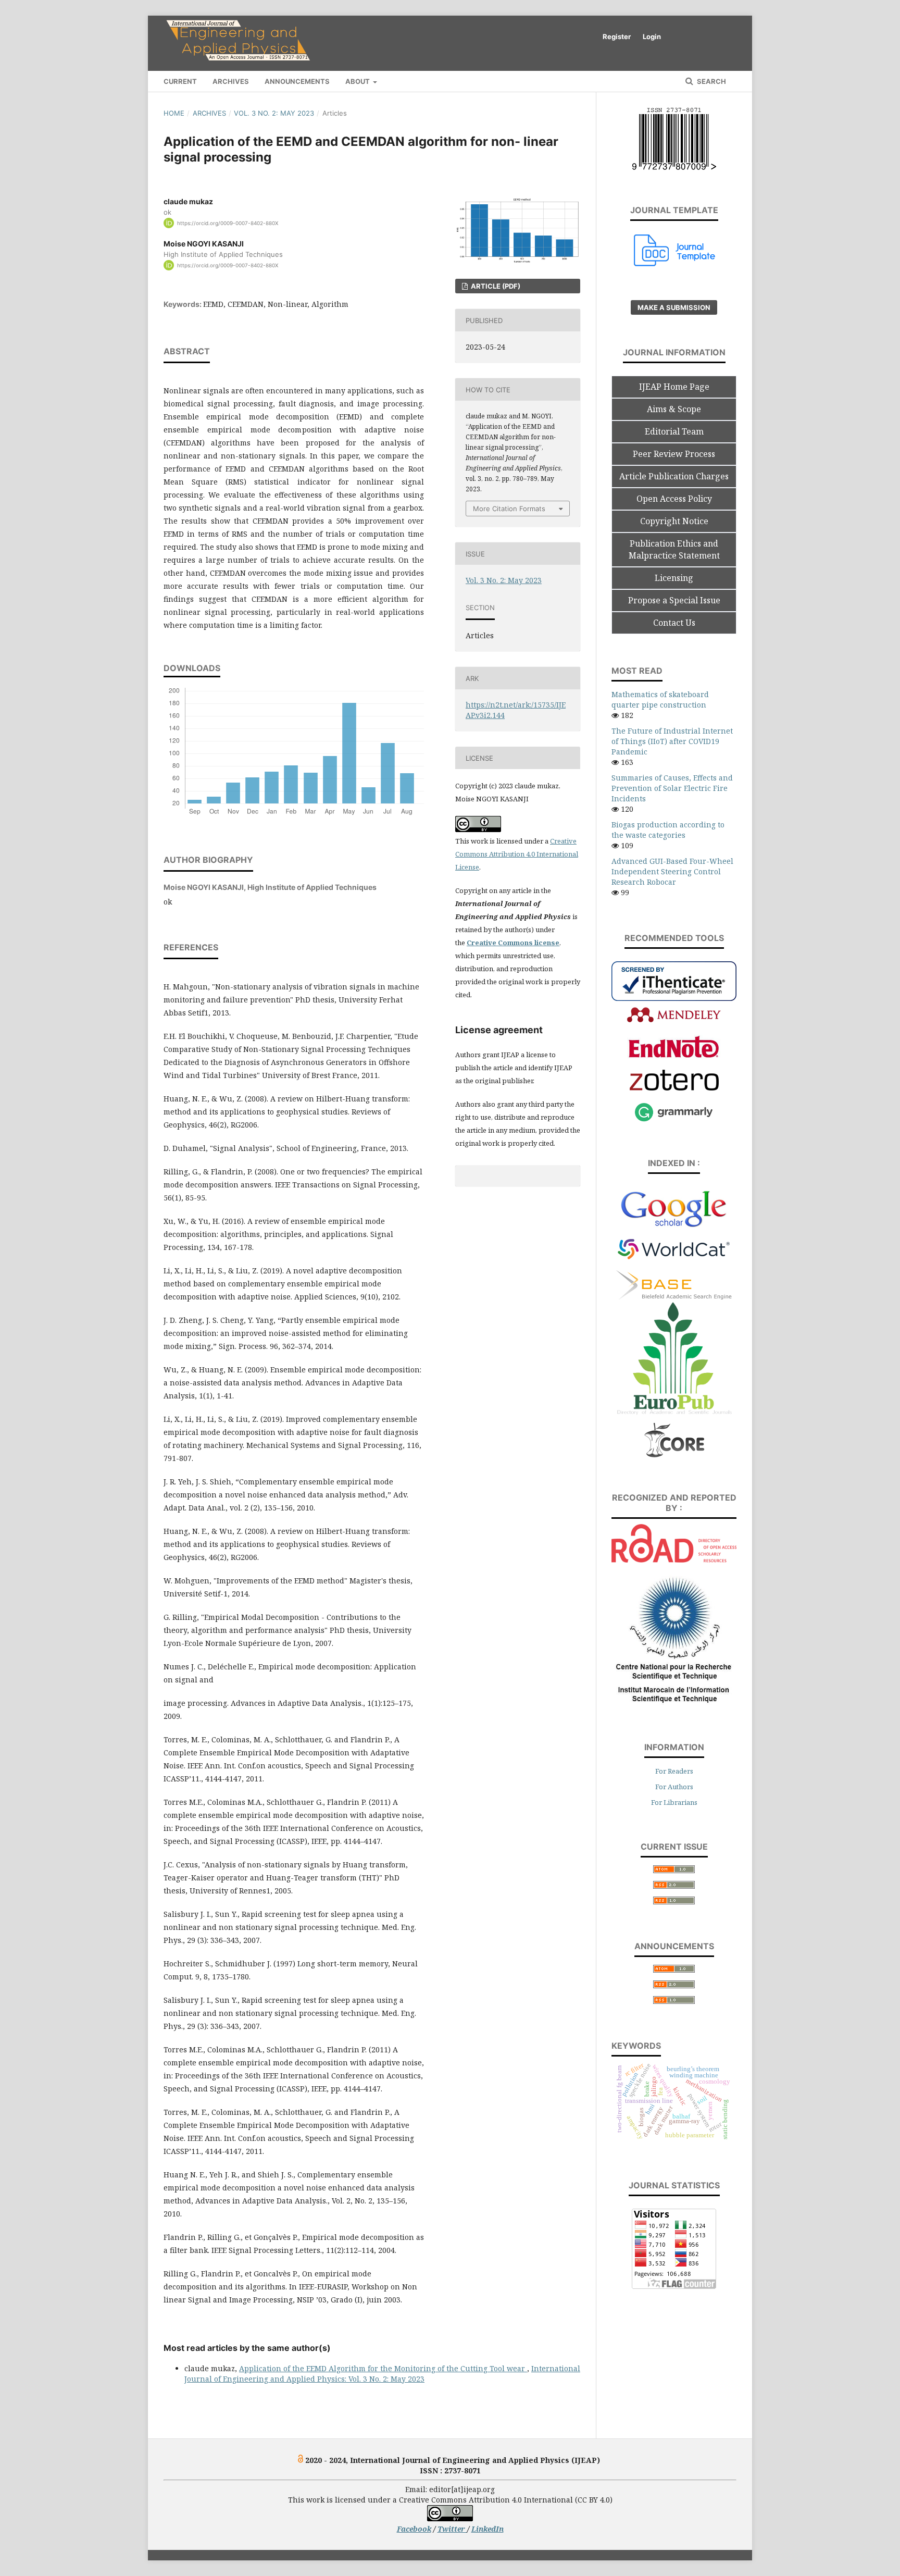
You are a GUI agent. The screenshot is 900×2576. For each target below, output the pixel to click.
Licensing (674, 578)
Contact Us (674, 623)
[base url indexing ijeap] (674, 1297)
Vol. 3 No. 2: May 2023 (274, 113)
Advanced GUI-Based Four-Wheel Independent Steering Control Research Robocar (672, 871)
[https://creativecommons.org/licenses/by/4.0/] (450, 2518)
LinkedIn (488, 2529)
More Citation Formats (509, 509)
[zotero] (674, 1088)
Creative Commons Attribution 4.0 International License (517, 854)
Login (652, 36)
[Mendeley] (674, 1021)
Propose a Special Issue (674, 600)
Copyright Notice (674, 521)
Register (617, 36)
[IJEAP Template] (675, 263)
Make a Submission (674, 307)
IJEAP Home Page (674, 387)
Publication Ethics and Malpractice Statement (674, 549)
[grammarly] (674, 1120)
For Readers (674, 1771)
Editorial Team (674, 431)
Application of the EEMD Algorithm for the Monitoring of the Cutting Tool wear (383, 2368)
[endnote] (674, 1056)
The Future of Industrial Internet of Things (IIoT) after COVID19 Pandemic (672, 741)
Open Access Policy (674, 499)
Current (180, 81)
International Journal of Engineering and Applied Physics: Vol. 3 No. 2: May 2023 (382, 2374)
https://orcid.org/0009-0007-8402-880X (228, 223)
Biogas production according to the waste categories (668, 830)
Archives (231, 81)
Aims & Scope (674, 409)
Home (174, 113)
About (358, 81)
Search (711, 81)
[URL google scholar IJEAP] (674, 1225)
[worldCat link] (674, 1264)
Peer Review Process (674, 454)
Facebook (414, 2529)
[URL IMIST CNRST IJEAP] (674, 1704)
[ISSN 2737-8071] (674, 167)
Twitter (452, 2529)
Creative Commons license (513, 943)
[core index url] (674, 1456)
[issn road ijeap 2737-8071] (674, 1560)
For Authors (674, 1787)
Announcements (297, 81)
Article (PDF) (495, 286)
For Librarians (674, 1802)
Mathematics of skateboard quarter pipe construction (660, 699)
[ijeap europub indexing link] (674, 1416)
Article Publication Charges (674, 476)
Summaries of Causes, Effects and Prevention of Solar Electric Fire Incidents (672, 788)
